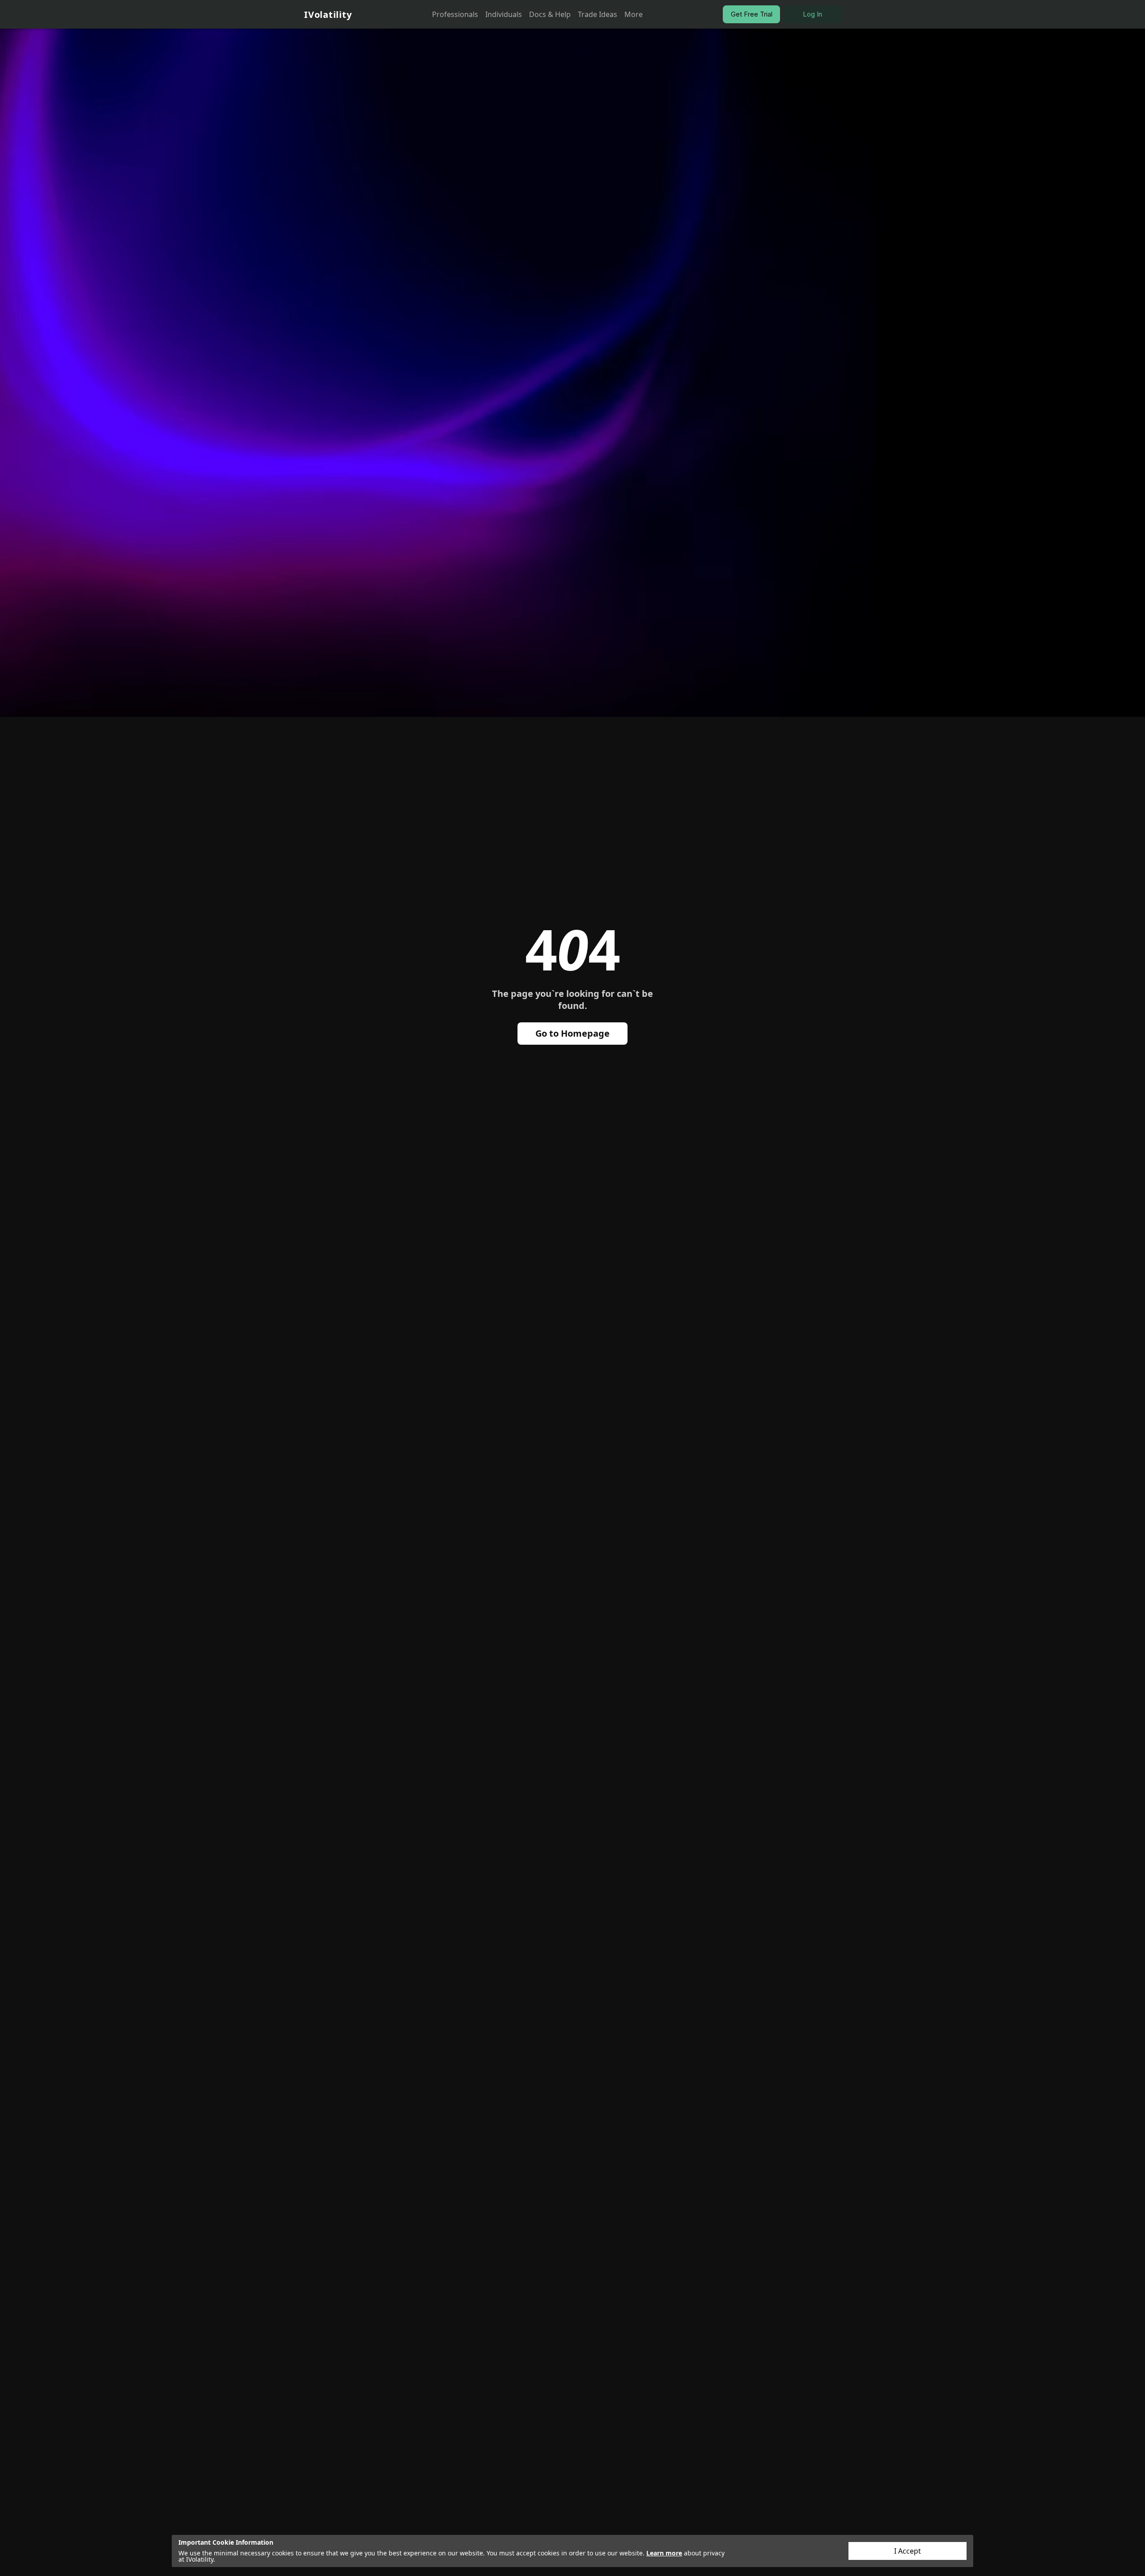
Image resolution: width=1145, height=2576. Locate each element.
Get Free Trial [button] (752, 14)
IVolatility (328, 15)
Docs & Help (550, 14)
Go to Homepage (572, 1033)
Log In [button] (812, 14)
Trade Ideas (598, 14)
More (634, 14)
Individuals (504, 14)
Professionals (455, 14)
